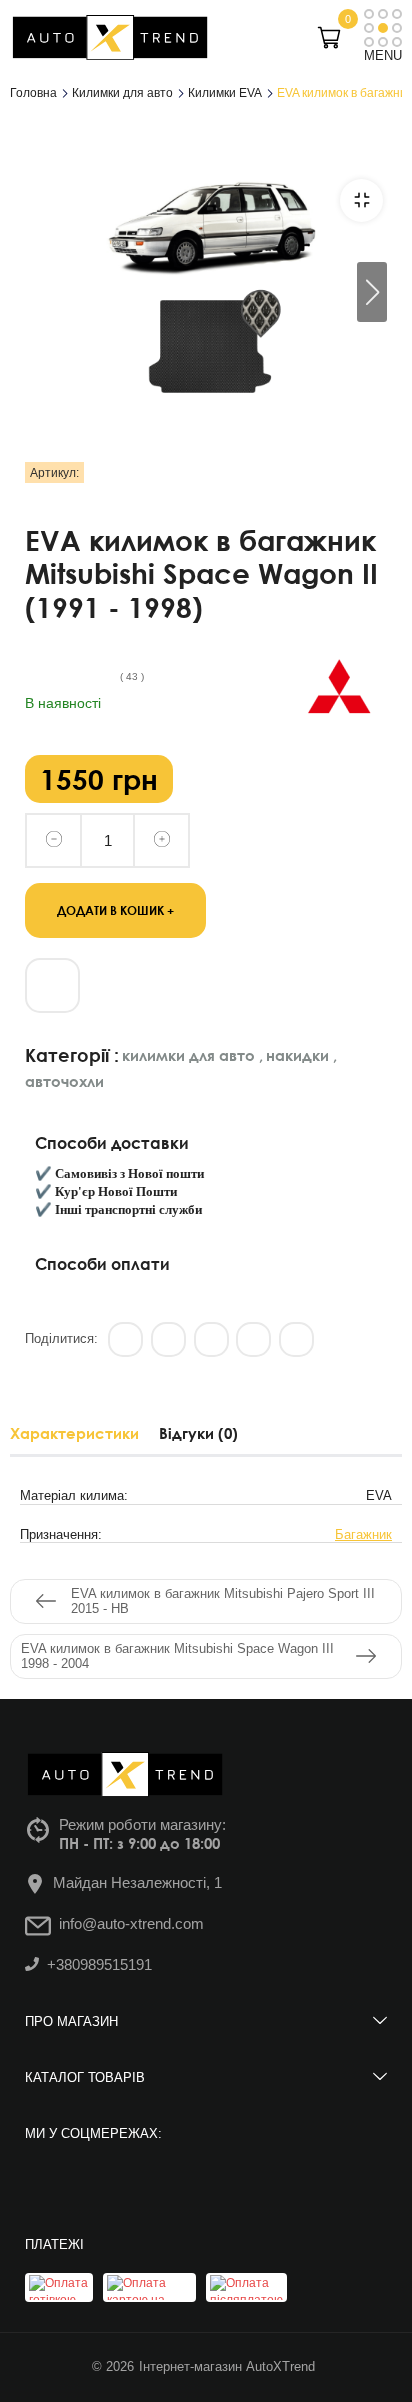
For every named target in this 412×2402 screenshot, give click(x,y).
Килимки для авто (192, 1055)
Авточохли (64, 1081)
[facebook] (97, 2179)
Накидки (301, 1055)
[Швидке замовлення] (52, 985)
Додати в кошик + (115, 909)
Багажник (363, 1534)
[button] (372, 292)
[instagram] (42, 2179)
